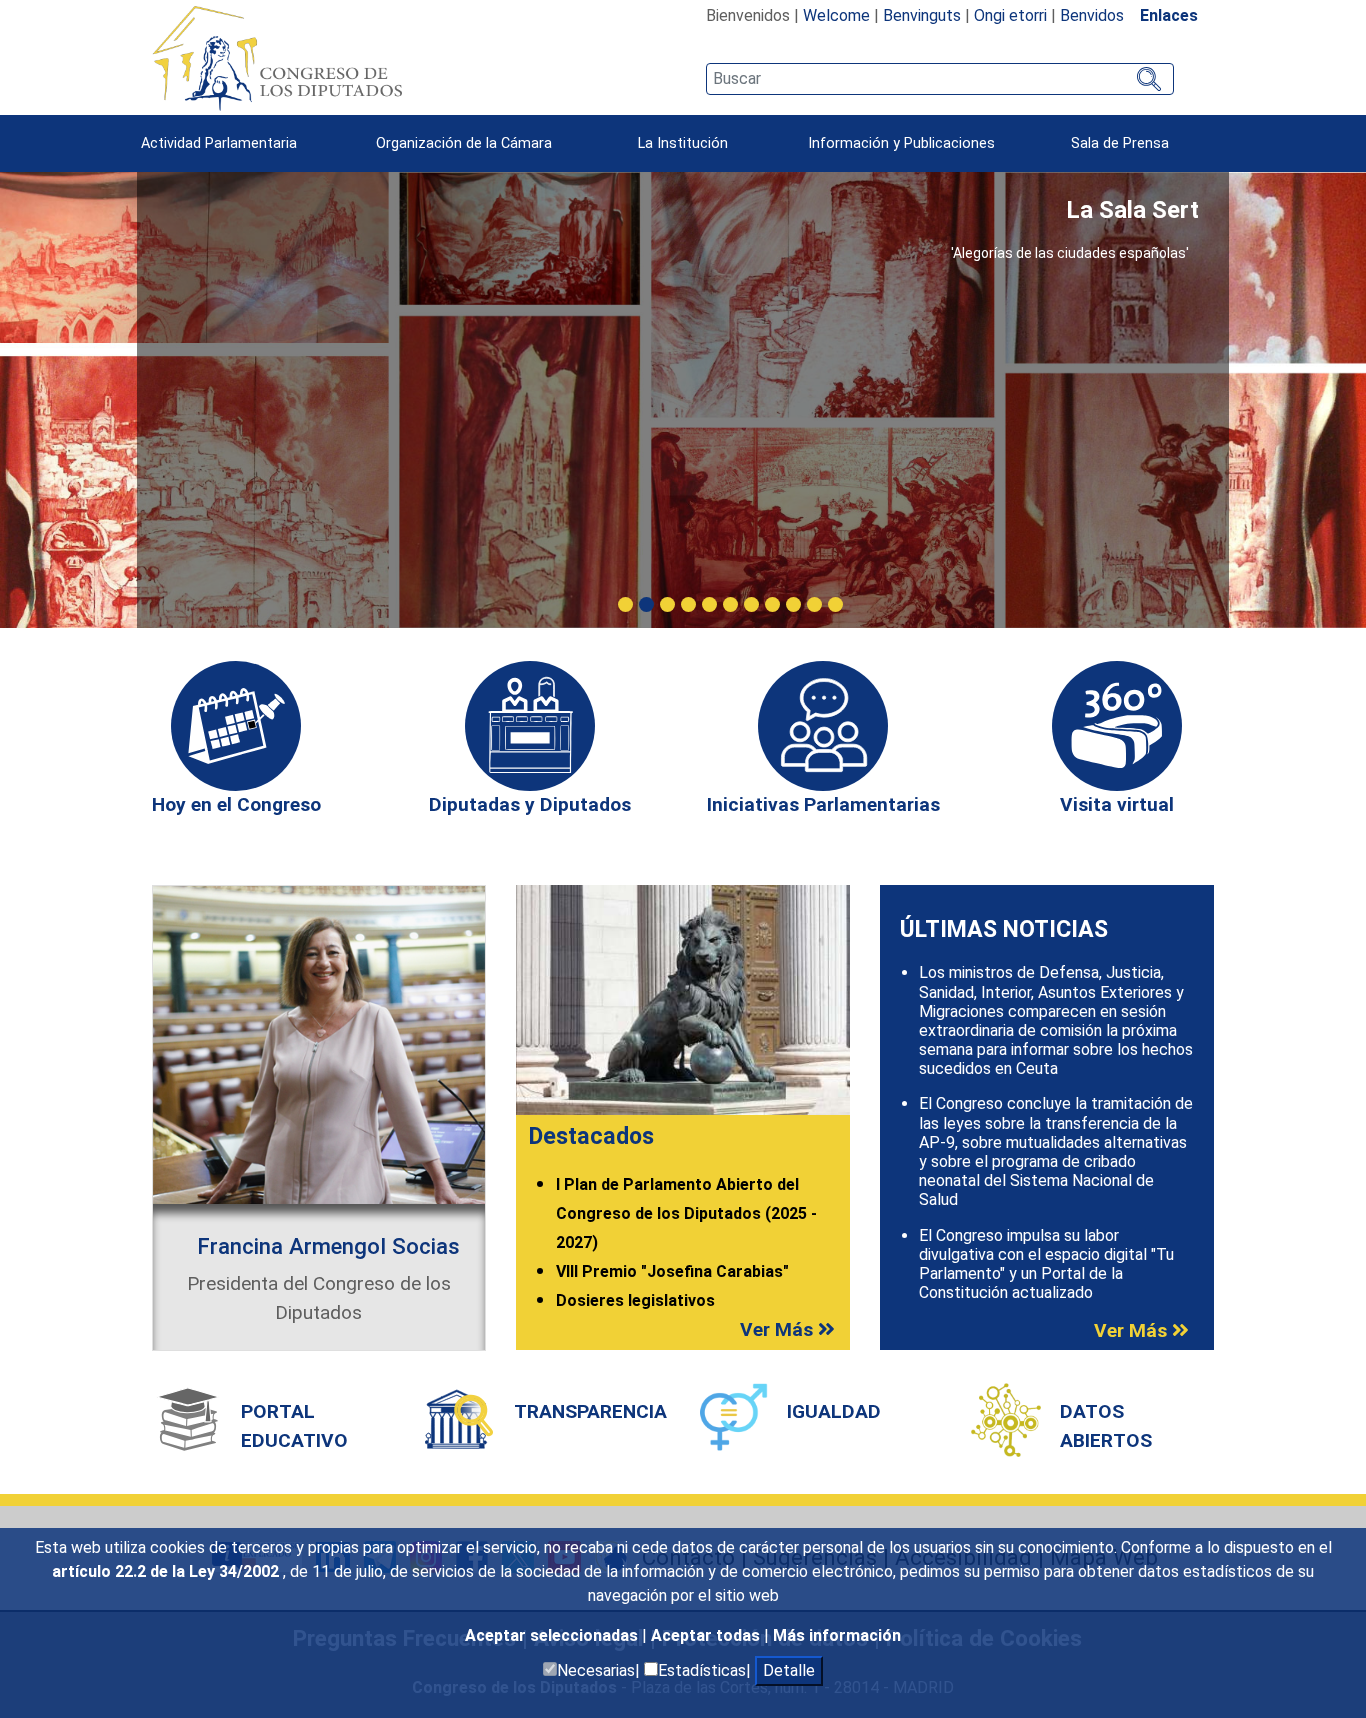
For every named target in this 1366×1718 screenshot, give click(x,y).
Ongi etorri (1010, 15)
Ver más (779, 1329)
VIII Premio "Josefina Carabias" (672, 1271)
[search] (939, 79)
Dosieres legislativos (635, 1300)
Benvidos (1092, 15)
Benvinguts (922, 15)
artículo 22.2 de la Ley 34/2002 (167, 1571)
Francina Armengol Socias (328, 1246)
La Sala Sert (1132, 210)
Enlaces (1169, 15)
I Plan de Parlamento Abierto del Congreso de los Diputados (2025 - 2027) (686, 1213)
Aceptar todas (707, 1635)
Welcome (836, 15)
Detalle (789, 1670)
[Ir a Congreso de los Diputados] (277, 58)
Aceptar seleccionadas (553, 1635)
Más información (837, 1635)
